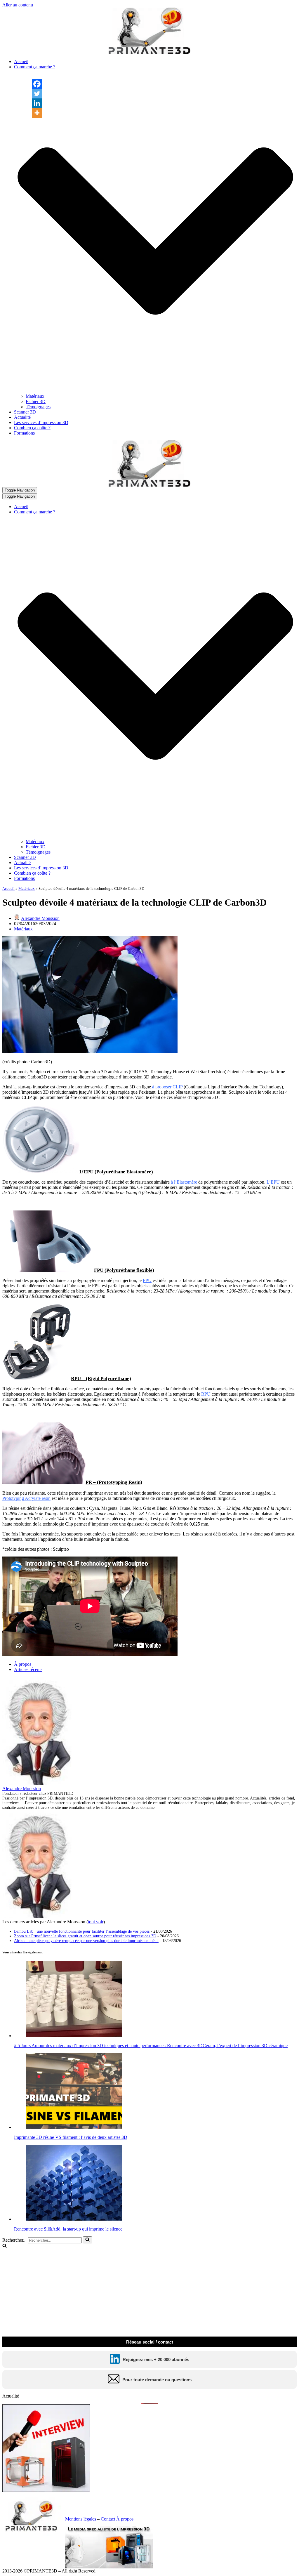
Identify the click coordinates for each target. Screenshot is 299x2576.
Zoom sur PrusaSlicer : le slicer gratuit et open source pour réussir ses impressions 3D (85, 1936)
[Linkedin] (37, 103)
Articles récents (28, 1669)
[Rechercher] (87, 2240)
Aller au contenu (18, 5)
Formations (24, 433)
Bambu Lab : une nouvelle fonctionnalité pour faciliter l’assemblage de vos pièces (82, 1931)
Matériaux (35, 396)
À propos (23, 1664)
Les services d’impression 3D (41, 422)
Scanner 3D (25, 412)
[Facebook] (37, 84)
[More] (37, 113)
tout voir (96, 1922)
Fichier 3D (36, 401)
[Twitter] (37, 94)
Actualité (22, 417)
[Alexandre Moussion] (39, 1783)
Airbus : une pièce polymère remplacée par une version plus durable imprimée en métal (86, 1941)
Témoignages (38, 407)
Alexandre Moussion (40, 918)
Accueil (21, 61)
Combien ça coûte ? (32, 428)
